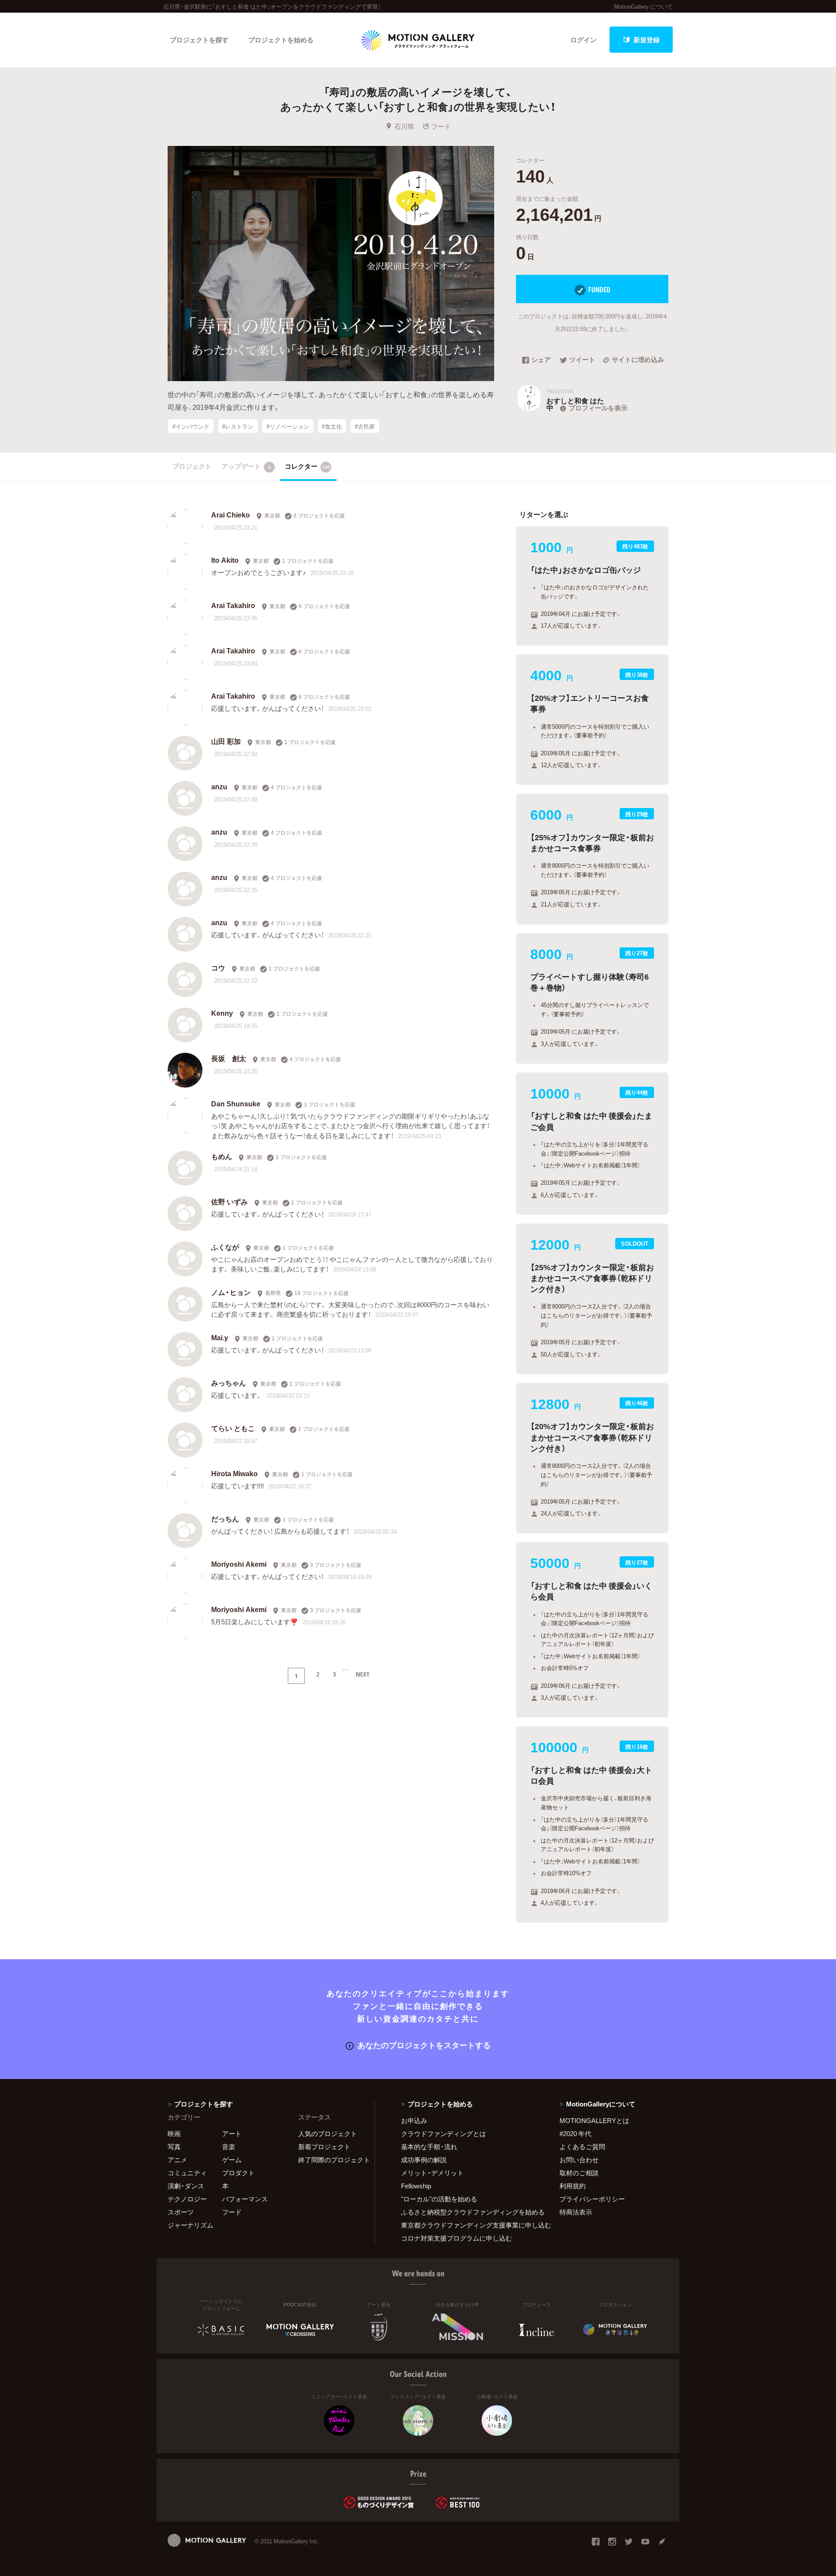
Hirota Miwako (234, 1473)
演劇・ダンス (186, 2186)
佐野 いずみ (229, 1201)
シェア (541, 360)
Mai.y (220, 1337)
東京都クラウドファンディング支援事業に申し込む (469, 2225)
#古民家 (365, 426)
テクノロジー (187, 2199)
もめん (222, 1156)
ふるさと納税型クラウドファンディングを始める (469, 2212)
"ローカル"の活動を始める (439, 2199)
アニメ (177, 2160)
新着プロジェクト (324, 2147)
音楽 (229, 2147)
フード (441, 126)
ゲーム (232, 2160)
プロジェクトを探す (199, 40)
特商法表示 (576, 2212)
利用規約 (573, 2186)
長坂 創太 (229, 1058)
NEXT (363, 1674)
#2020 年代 (575, 2133)
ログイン (583, 40)
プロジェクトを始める (281, 40)
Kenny (222, 1013)
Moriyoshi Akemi (239, 1564)
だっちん (225, 1518)
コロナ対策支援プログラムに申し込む (457, 2238)
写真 (174, 2147)
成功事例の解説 (424, 2160)
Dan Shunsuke (236, 1103)
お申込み (414, 2120)
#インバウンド (191, 426)
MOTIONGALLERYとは (594, 2120)
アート (232, 2133)
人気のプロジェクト (328, 2133)
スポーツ (181, 2212)
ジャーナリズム (190, 2225)
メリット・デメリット (432, 2173)
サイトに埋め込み (638, 360)
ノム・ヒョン (231, 1292)
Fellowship (416, 2186)
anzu (219, 786)
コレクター (307, 466)
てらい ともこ (233, 1428)
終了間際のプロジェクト (331, 2160)
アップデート (246, 466)
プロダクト (238, 2173)
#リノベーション (288, 426)
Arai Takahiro (233, 605)
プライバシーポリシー (592, 2199)
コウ (218, 967)
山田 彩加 (226, 741)
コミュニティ (187, 2173)
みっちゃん (229, 1383)
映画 (174, 2133)
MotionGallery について (643, 6)
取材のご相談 (579, 2173)
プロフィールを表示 (598, 408)
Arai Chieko (231, 514)
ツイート (582, 360)
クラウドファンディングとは (443, 2133)
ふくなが (225, 1247)
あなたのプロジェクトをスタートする (424, 2045)
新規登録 (647, 40)
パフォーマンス (245, 2199)
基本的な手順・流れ (429, 2147)
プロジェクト (192, 466)
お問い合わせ (579, 2160)
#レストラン (238, 426)
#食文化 (332, 426)
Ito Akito (225, 560)
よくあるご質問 (582, 2147)
